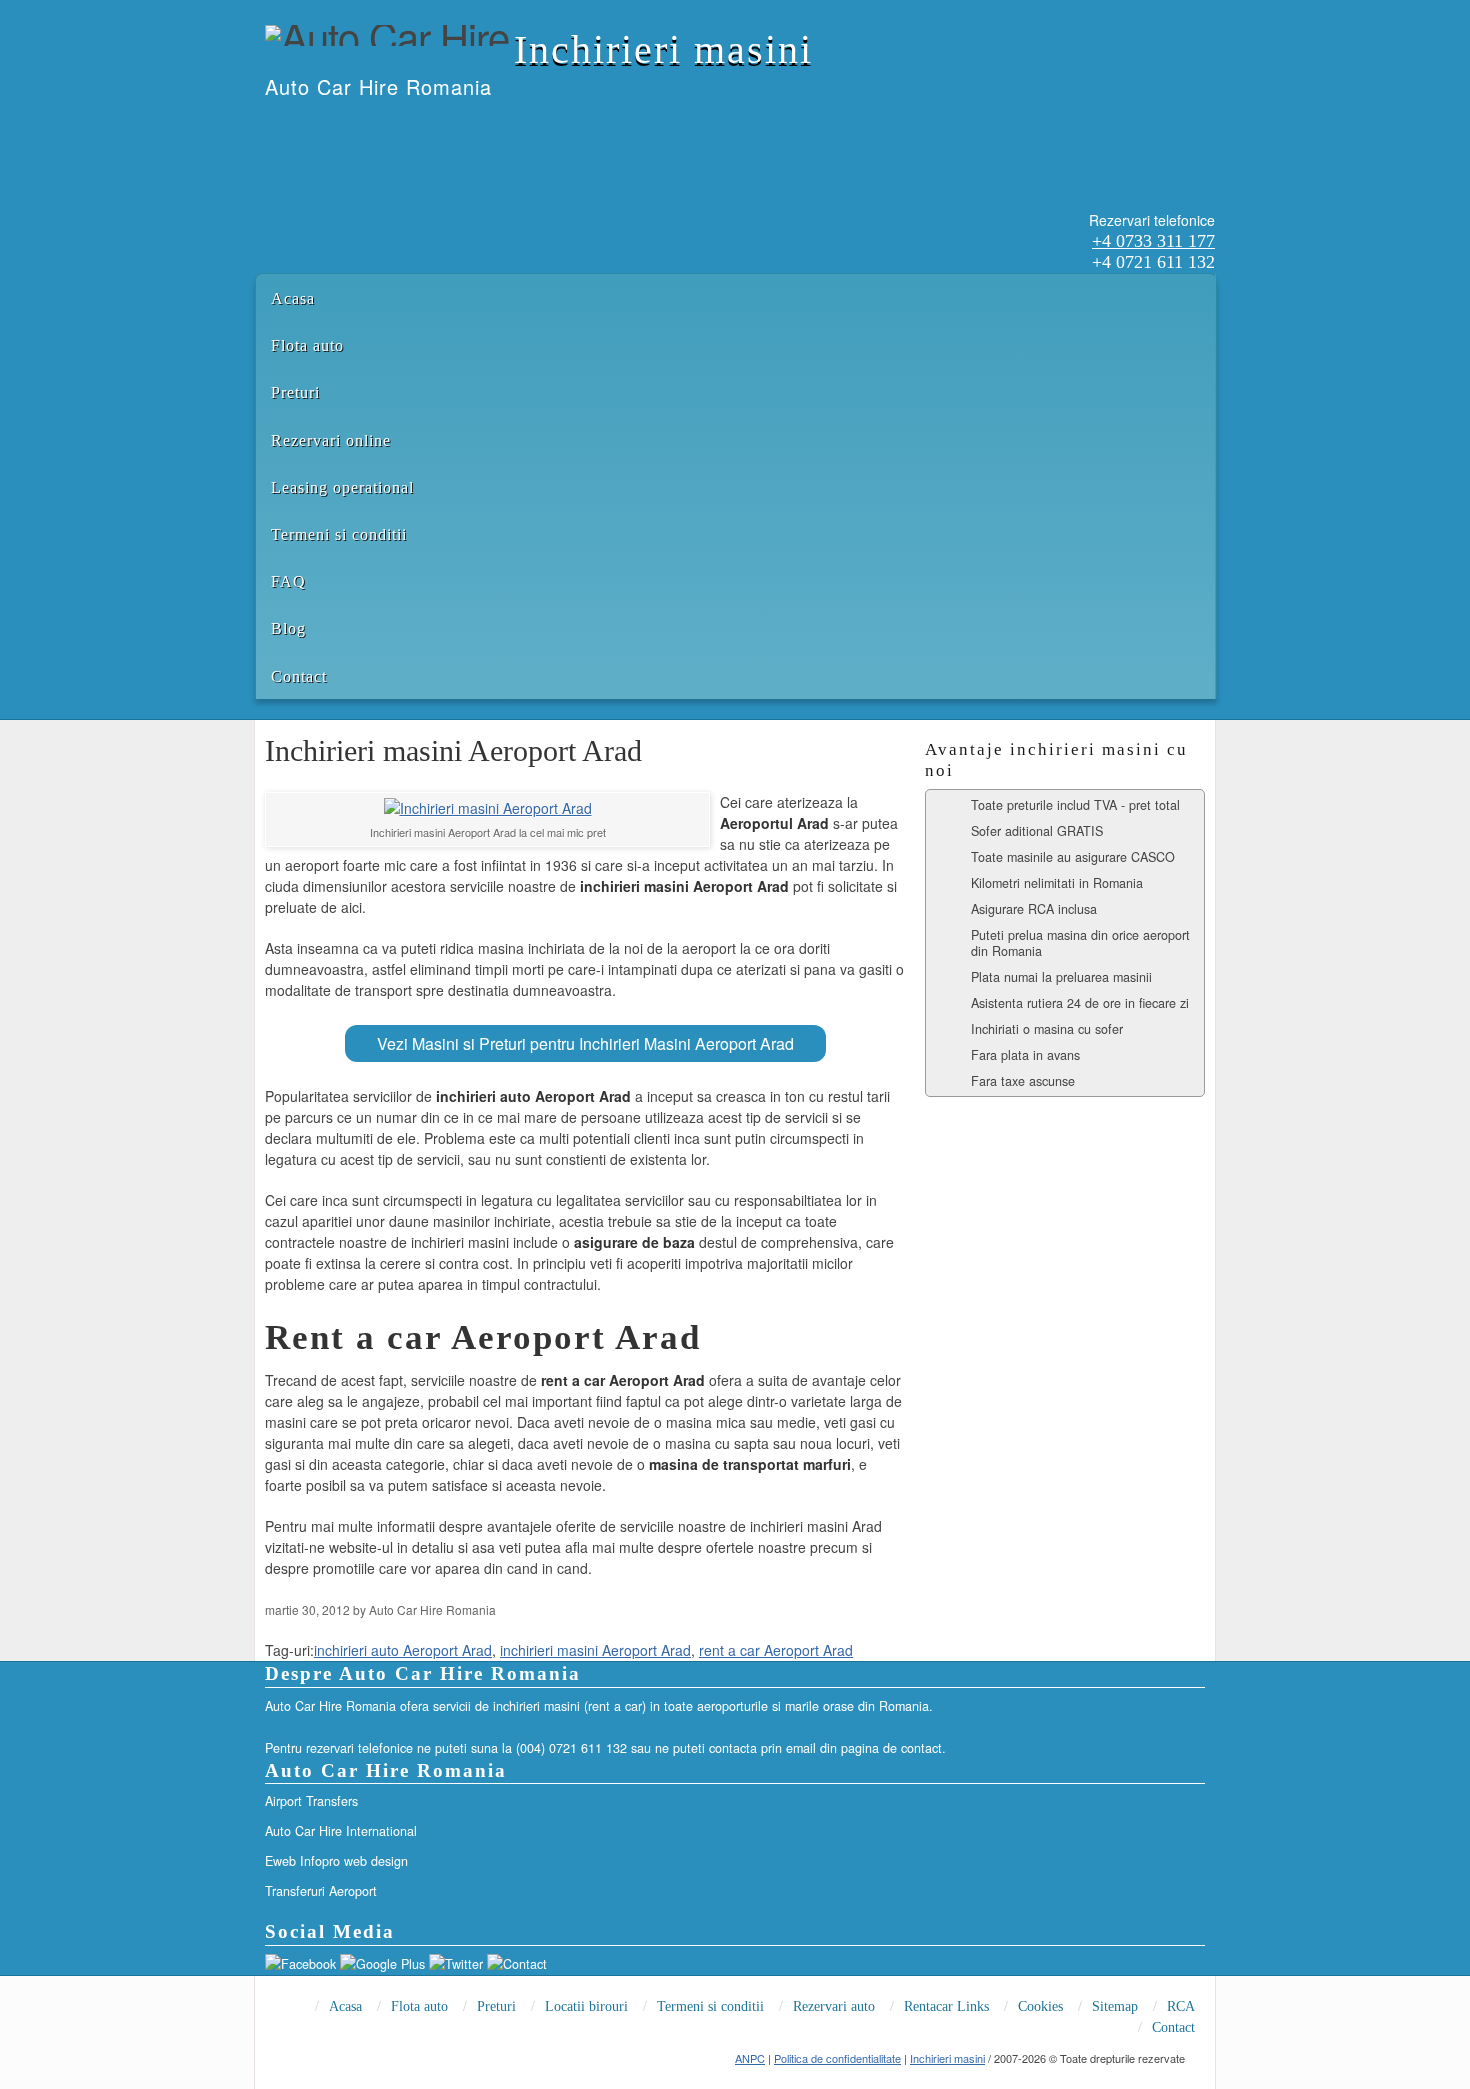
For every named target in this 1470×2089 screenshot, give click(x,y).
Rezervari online (331, 440)
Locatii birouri (586, 2006)
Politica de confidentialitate (837, 2058)
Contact (299, 676)
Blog (288, 628)
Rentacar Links (946, 2006)
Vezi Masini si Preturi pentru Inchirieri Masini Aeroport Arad (585, 1043)
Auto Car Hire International (341, 1831)
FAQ (288, 581)
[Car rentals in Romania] (292, 128)
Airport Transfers (311, 1801)
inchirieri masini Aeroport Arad (595, 1650)
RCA (1181, 2006)
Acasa (293, 298)
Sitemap (1115, 2006)
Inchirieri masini (663, 49)
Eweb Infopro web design (336, 1861)
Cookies (1040, 2006)
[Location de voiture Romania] (396, 128)
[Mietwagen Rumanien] (344, 128)
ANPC (750, 2058)
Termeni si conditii (339, 534)
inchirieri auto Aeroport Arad (403, 1650)
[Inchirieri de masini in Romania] (266, 128)
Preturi (295, 392)
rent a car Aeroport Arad (776, 1650)
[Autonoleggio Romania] (370, 128)
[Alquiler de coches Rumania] (318, 128)
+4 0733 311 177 (1153, 241)
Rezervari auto (834, 2006)
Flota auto (307, 345)
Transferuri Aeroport (321, 1891)
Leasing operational (342, 487)
